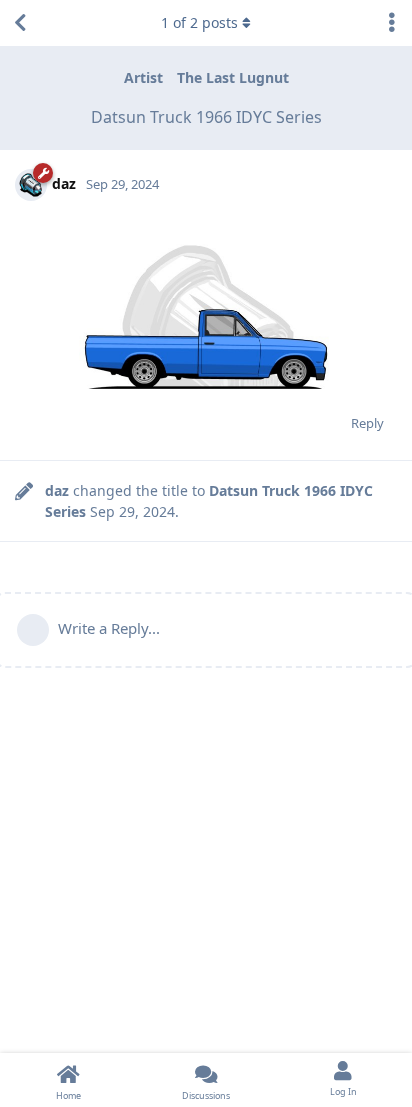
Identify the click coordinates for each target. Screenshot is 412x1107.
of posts (199, 22)
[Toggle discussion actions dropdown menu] (392, 23)
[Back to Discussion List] (20, 23)
